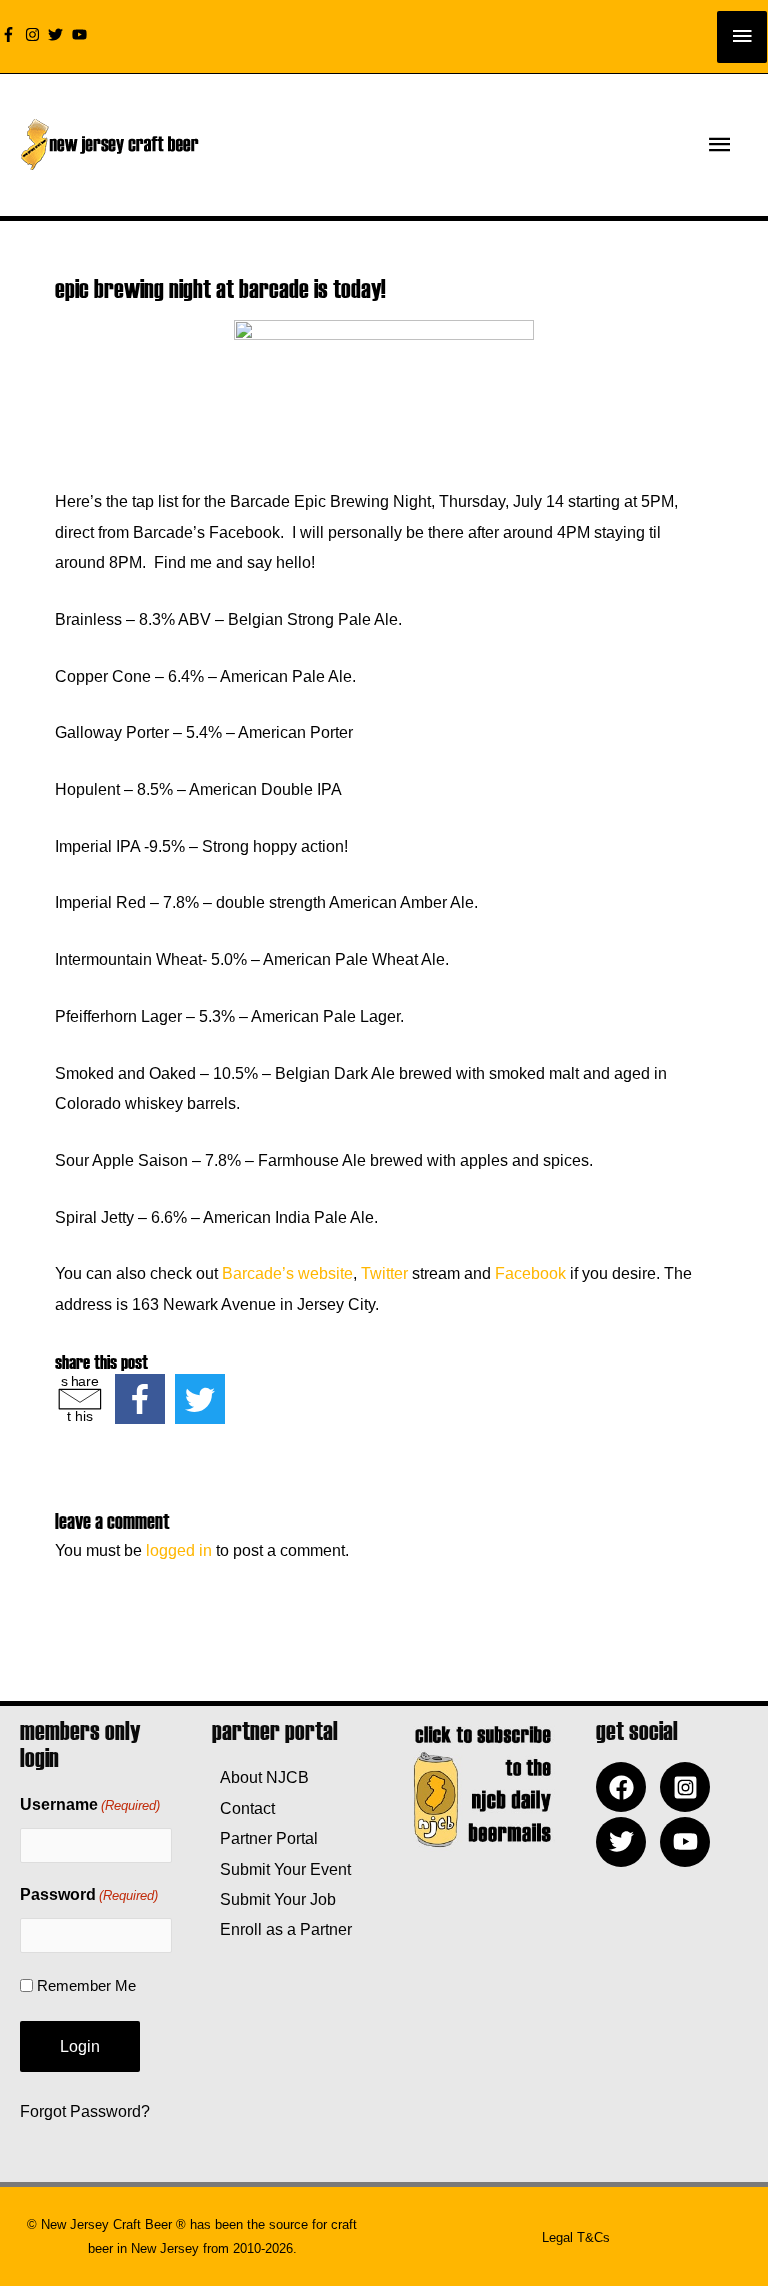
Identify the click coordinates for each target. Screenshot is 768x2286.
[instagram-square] (690, 1787)
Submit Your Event (281, 1869)
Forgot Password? (85, 2111)
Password (89, 1894)
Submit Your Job (274, 1899)
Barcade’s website (287, 1273)
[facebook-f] (11, 34)
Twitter (384, 1273)
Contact (243, 1808)
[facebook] (626, 1787)
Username (90, 1804)
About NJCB (260, 1777)
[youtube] (82, 34)
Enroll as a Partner (282, 1929)
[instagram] (35, 34)
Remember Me (86, 1985)
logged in (179, 1550)
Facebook (530, 1273)
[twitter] (58, 34)
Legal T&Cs (576, 2237)
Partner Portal (265, 1838)
